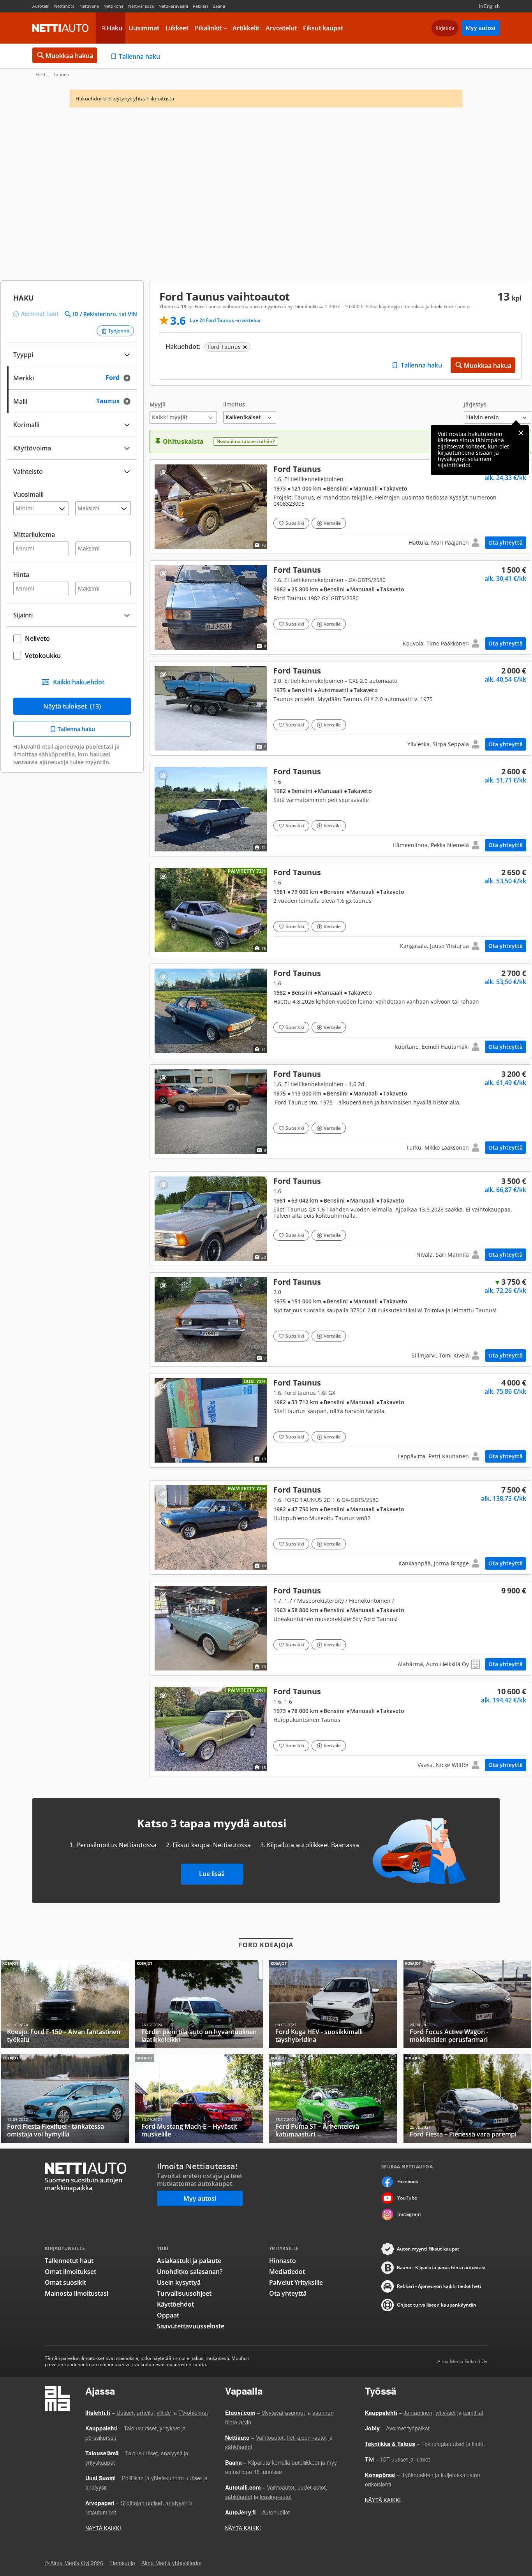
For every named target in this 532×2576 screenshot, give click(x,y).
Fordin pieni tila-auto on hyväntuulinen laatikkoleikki (199, 2004)
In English (489, 6)
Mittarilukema (34, 535)
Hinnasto (283, 2261)
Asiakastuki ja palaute (189, 2261)
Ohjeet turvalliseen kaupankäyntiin (437, 2305)
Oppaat (168, 2315)
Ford (40, 75)
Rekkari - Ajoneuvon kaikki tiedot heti (439, 2286)
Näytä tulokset (72, 706)
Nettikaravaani (173, 6)
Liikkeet (177, 28)
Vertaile (332, 523)
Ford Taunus (340, 507)
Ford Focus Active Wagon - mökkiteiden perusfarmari (468, 2004)
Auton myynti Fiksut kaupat (428, 2249)
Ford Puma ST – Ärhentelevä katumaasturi (333, 2099)
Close (521, 433)
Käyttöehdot (175, 2304)
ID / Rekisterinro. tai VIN (105, 314)
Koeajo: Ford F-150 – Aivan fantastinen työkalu (65, 2004)
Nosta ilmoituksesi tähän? (246, 441)
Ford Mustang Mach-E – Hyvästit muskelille (199, 2099)
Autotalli (41, 6)
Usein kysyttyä (179, 2282)
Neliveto (37, 638)
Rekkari (200, 6)
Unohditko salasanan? (190, 2272)
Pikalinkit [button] (208, 28)
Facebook (408, 2181)
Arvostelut (281, 28)
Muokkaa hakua (69, 56)
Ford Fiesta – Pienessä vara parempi (468, 2099)
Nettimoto (64, 6)
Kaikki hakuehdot (79, 682)
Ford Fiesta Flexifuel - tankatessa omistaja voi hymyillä (65, 2099)
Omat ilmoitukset (70, 2272)
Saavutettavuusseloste (191, 2326)
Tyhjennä (119, 331)
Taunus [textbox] (116, 400)
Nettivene (89, 6)
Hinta (21, 575)
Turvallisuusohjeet (184, 2293)
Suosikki (295, 523)
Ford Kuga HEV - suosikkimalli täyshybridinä (333, 2004)
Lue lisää (212, 1874)
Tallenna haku (139, 56)
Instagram (409, 2214)
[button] (183, 412)
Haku (115, 28)
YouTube (407, 2198)
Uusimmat (144, 28)
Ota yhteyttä (506, 542)
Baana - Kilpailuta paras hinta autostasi (441, 2267)
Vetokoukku (43, 656)
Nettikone (114, 6)
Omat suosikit (65, 2282)
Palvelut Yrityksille (296, 2282)
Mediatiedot (287, 2272)
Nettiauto (60, 28)
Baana (219, 6)
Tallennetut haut (69, 2261)
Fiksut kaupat (323, 28)
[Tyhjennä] (129, 378)
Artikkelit (246, 28)
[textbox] (67, 377)
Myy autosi (481, 28)
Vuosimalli (28, 494)
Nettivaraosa (141, 6)
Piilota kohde (163, 473)
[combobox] (72, 377)
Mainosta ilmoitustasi (77, 2293)
